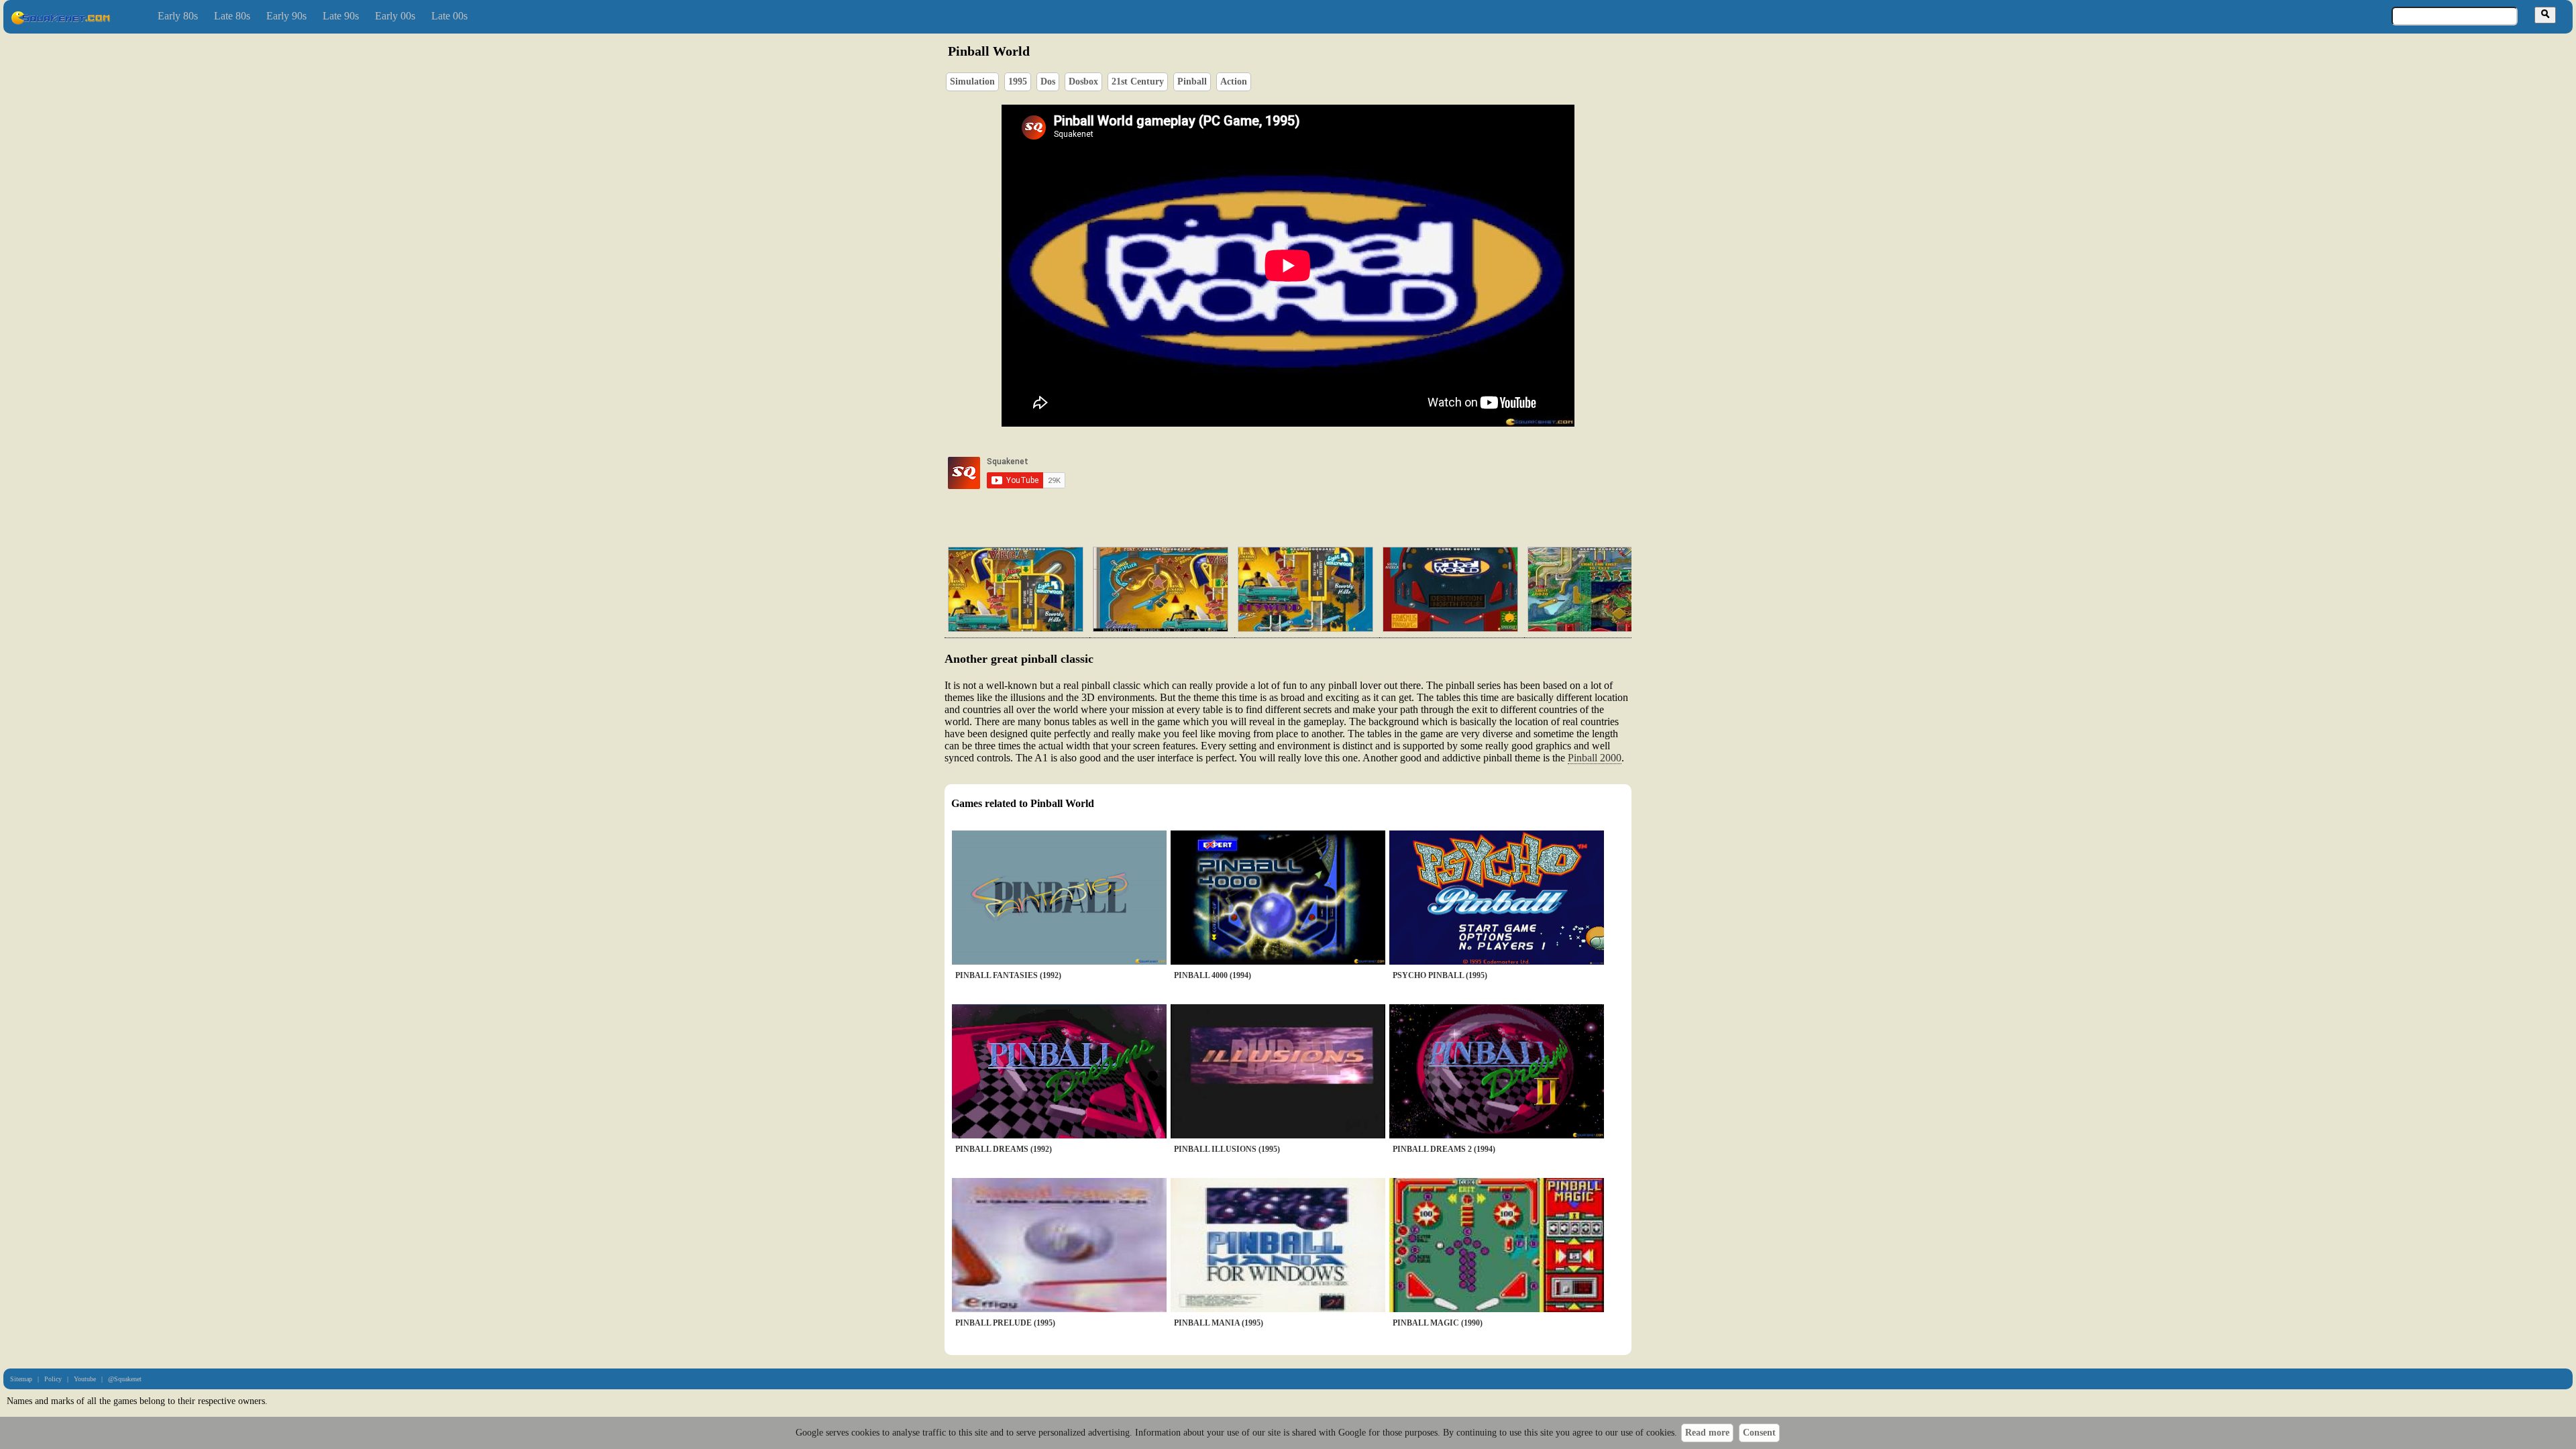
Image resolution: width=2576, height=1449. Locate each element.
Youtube (85, 1379)
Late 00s (449, 16)
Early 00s (395, 16)
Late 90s (341, 16)
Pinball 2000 (1595, 758)
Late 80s (232, 16)
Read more (1707, 1433)
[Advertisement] (1326, 473)
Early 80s (178, 16)
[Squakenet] (60, 22)
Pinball (1192, 82)
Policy (53, 1379)
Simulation (972, 82)
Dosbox (1083, 82)
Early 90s (286, 16)
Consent (1759, 1433)
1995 (1018, 82)
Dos (1048, 82)
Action (1234, 82)
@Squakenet (125, 1379)
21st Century (1138, 82)
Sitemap (21, 1379)
